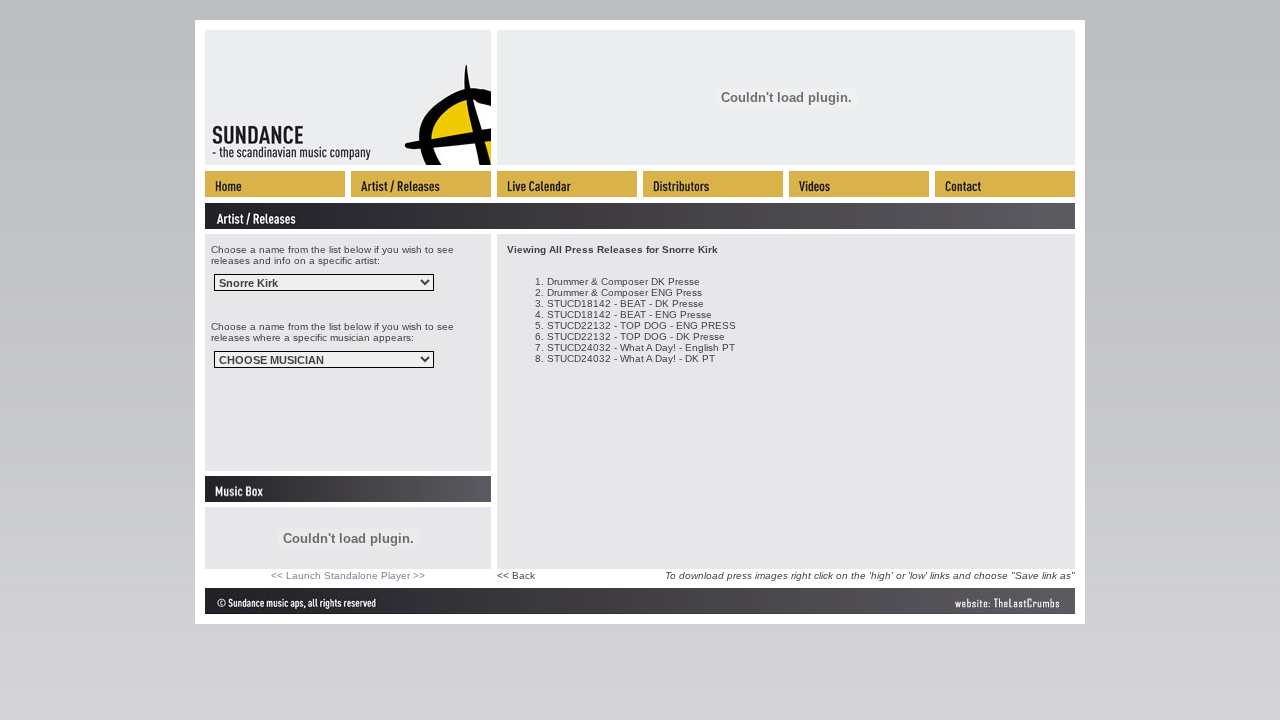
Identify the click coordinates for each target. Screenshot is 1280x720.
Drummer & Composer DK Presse (623, 281)
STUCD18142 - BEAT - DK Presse (625, 303)
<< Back (516, 575)
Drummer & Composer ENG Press (624, 292)
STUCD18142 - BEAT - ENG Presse (629, 314)
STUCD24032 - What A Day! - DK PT (631, 358)
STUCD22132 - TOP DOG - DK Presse (636, 336)
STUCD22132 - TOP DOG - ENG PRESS (641, 325)
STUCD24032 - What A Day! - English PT (641, 347)
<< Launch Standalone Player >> (348, 575)
